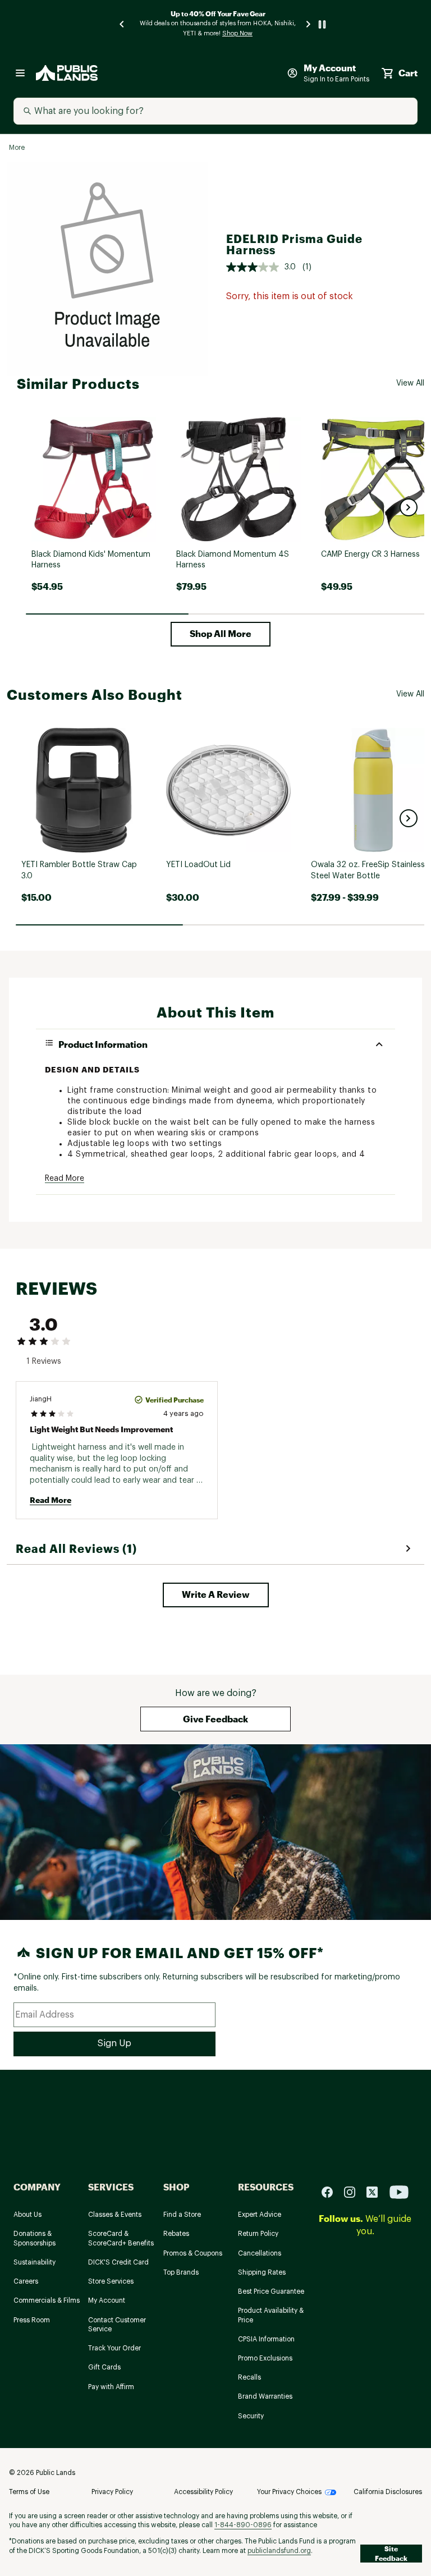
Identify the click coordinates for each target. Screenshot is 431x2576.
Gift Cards (104, 2367)
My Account (107, 2300)
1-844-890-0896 (243, 2525)
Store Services (111, 2281)
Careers (26, 2281)
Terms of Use (29, 2492)
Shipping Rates (262, 2272)
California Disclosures (388, 2492)
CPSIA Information (266, 2339)
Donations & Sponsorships (35, 2238)
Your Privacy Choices (289, 2492)
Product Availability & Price (271, 2315)
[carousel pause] (322, 24)
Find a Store (182, 2215)
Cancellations (260, 2253)
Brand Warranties (265, 2396)
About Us (27, 2215)
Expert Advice (260, 2215)
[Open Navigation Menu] (20, 73)
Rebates (176, 2234)
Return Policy (258, 2234)
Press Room (32, 2320)
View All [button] (410, 383)
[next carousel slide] (309, 24)
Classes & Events (115, 2215)
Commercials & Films (47, 2300)
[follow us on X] (377, 2191)
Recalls (249, 2377)
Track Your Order (114, 2348)
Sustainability (35, 2262)
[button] (409, 507)
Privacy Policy (112, 2492)
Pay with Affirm (111, 2387)
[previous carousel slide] (122, 24)
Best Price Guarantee (271, 2291)
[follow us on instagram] (354, 2191)
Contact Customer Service (117, 2325)
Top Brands (181, 2272)
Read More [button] (65, 1179)
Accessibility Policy (203, 2492)
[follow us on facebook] (332, 2191)
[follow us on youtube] (399, 2191)
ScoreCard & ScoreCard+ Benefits (121, 2238)
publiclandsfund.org (279, 2551)
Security (251, 2416)
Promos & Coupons (193, 2253)
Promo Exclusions (265, 2358)
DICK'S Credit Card (118, 2262)
